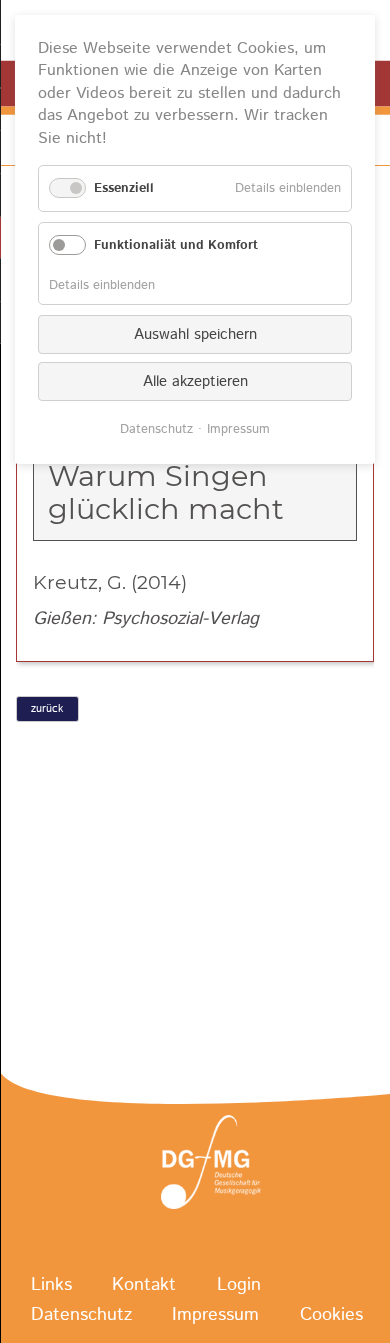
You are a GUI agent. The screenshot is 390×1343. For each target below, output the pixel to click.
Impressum (215, 1315)
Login (239, 1285)
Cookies (331, 1315)
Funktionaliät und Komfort (176, 245)
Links (51, 1285)
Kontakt (144, 1285)
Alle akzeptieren (195, 381)
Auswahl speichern (195, 334)
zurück (47, 709)
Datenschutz (81, 1315)
